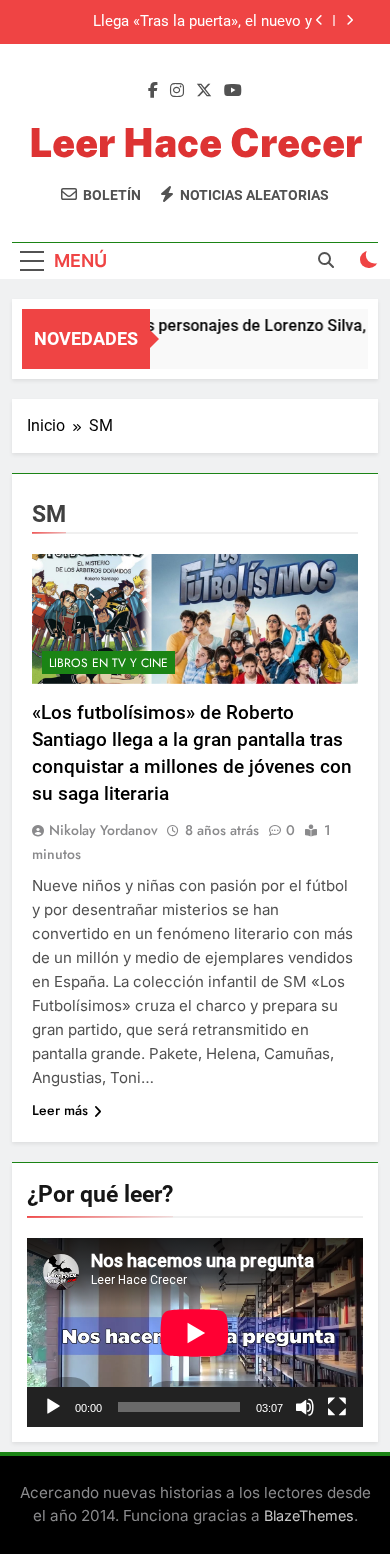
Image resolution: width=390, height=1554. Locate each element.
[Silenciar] (305, 1407)
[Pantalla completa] (337, 1407)
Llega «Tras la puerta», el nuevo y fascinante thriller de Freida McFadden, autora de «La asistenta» (183, 22)
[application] (195, 1332)
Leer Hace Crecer (195, 142)
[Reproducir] (53, 1407)
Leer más (60, 1110)
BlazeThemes (309, 1515)
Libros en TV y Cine (108, 663)
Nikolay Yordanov (103, 830)
